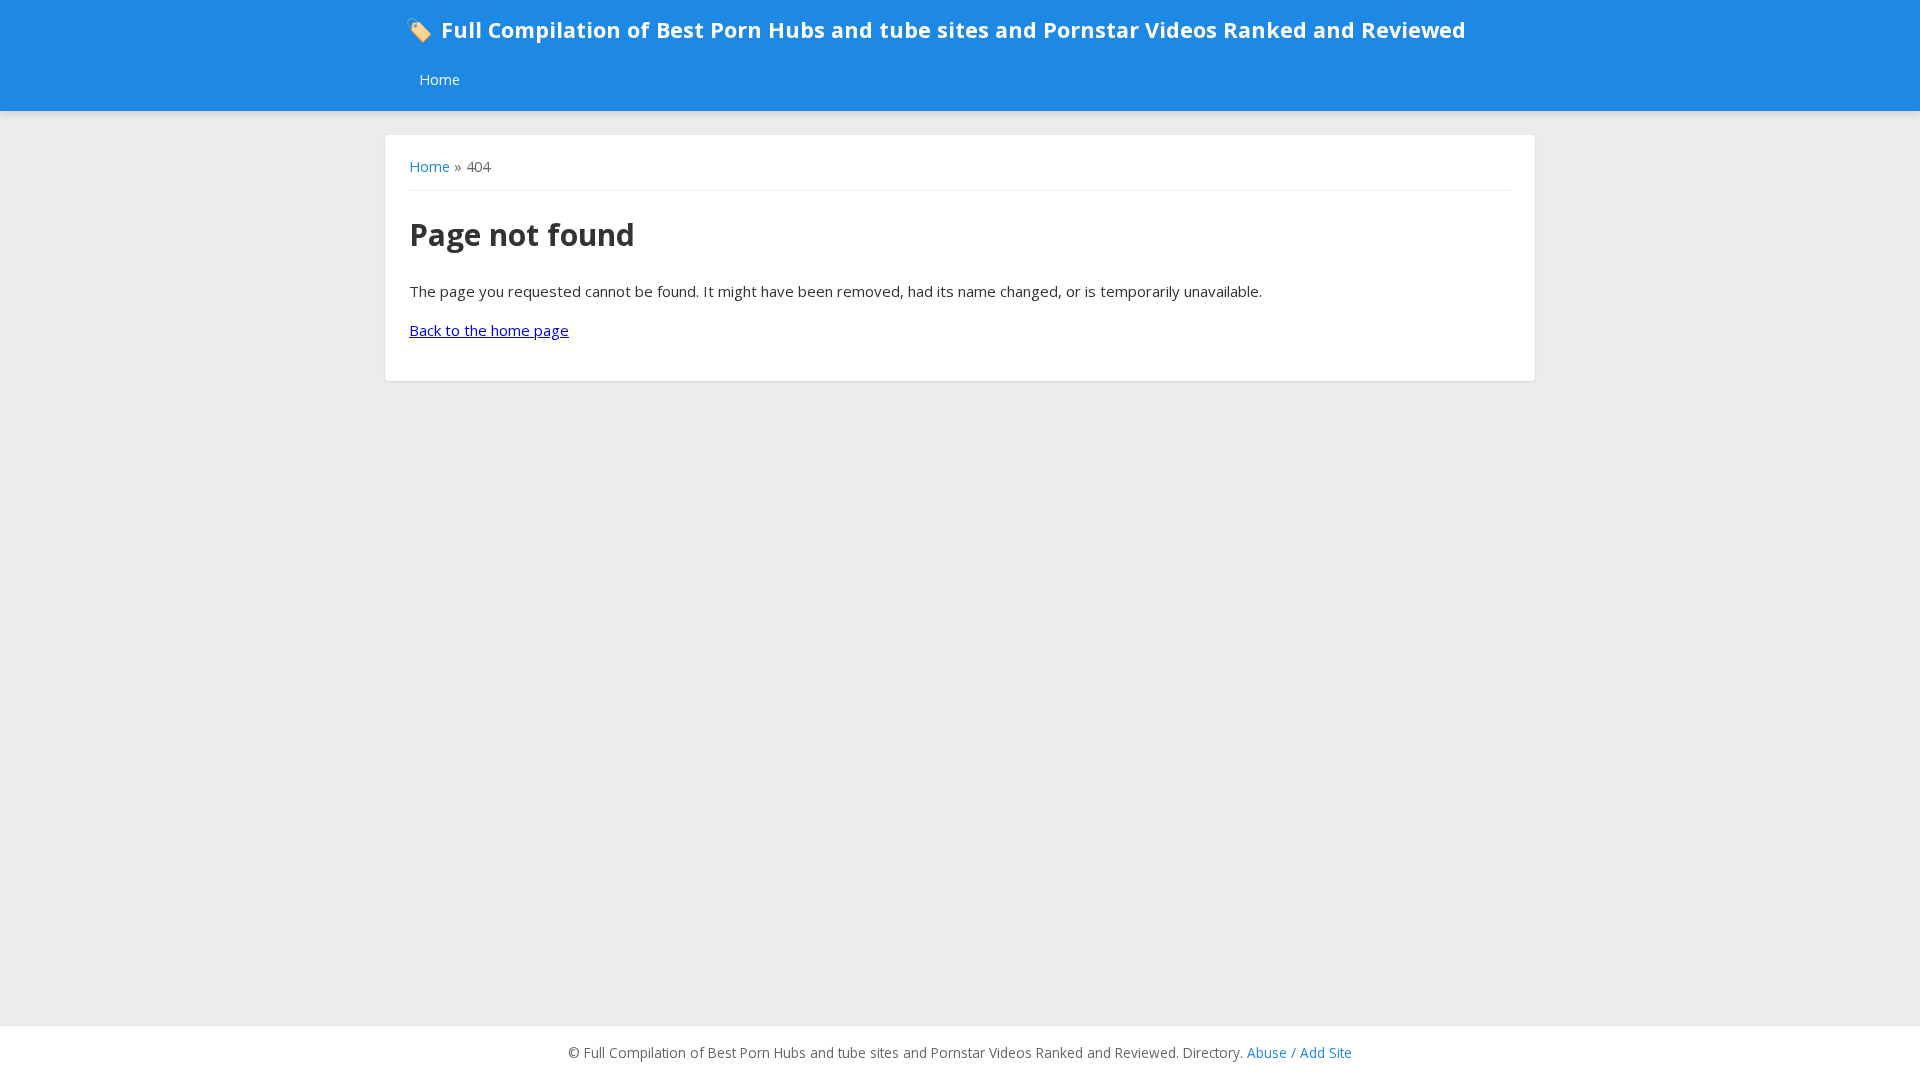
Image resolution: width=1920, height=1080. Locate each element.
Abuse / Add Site (1299, 1052)
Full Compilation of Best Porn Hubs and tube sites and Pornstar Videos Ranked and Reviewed (935, 29)
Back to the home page (489, 330)
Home (439, 79)
